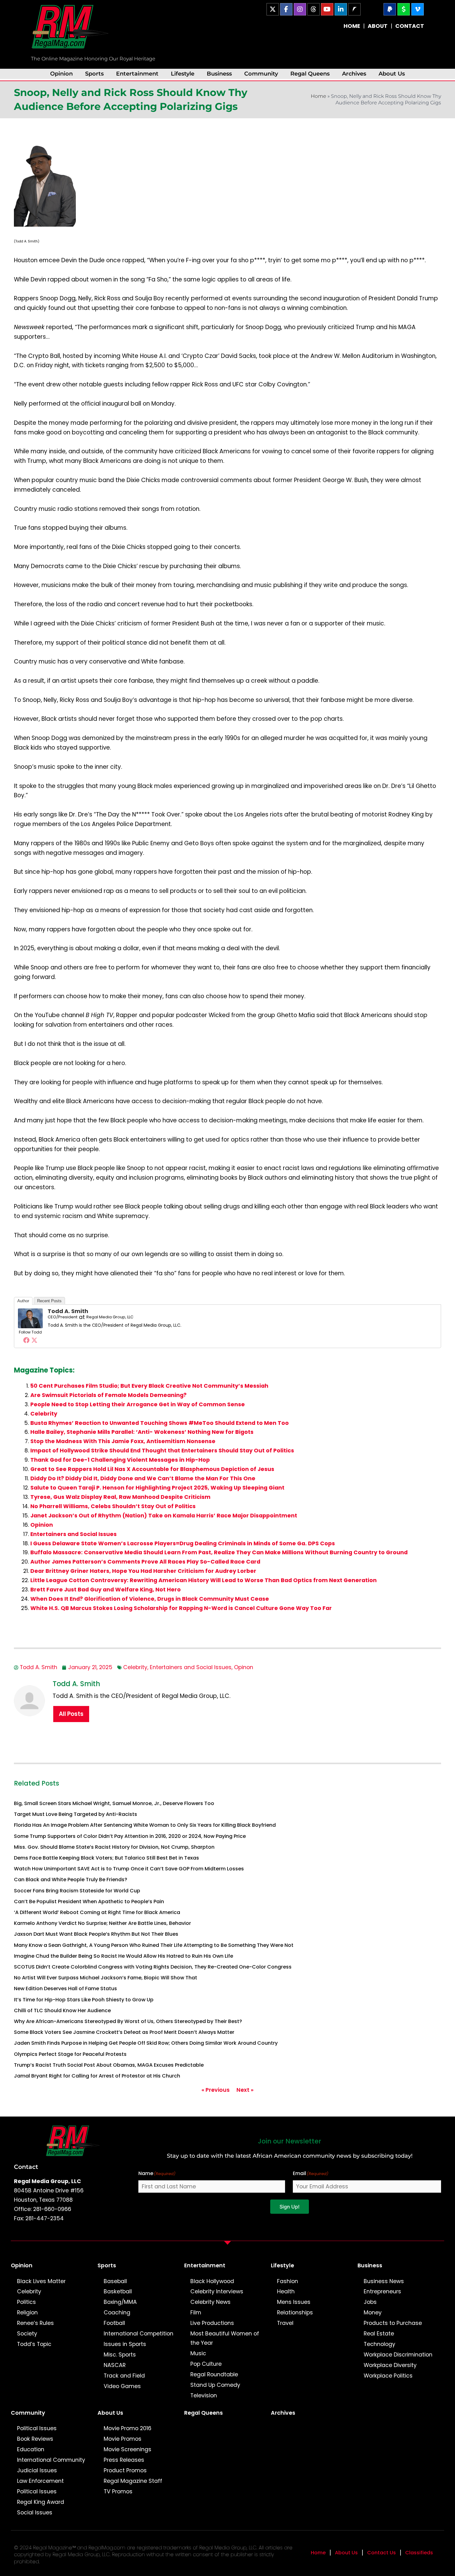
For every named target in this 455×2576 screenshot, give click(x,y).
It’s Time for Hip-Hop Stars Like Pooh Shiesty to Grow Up (84, 2000)
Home (318, 96)
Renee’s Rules (35, 2323)
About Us (392, 74)
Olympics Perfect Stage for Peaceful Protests (70, 2054)
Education (31, 2449)
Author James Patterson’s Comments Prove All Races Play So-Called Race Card (145, 1562)
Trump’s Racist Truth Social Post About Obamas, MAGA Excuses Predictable (109, 2065)
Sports (94, 74)
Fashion (288, 2281)
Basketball (118, 2291)
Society (27, 2334)
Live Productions (212, 2323)
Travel (285, 2323)
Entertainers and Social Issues (74, 1534)
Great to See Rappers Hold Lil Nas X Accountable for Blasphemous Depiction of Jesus (152, 1469)
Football (114, 2323)
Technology (379, 2344)
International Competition (139, 2334)
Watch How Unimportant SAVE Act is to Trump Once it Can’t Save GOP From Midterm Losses (129, 1869)
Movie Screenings (128, 2449)
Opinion (61, 74)
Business (219, 74)
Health (286, 2291)
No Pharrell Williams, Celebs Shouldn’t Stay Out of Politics (113, 1506)
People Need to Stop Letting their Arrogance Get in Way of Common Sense (138, 1404)
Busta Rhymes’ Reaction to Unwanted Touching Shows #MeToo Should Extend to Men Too (160, 1423)
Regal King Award (41, 2502)
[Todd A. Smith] (30, 1318)
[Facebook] (26, 1340)
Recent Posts (49, 1301)
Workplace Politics (388, 2376)
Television (204, 2395)
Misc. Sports (120, 2355)
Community (261, 74)
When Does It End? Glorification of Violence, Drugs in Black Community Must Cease (150, 1599)
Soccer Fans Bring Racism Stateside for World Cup (77, 1891)
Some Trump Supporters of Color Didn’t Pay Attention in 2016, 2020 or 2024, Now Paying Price (130, 1836)
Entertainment (137, 74)
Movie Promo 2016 (128, 2428)
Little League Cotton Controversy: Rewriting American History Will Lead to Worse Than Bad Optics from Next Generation (204, 1580)
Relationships (295, 2313)
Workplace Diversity (390, 2365)
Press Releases (124, 2460)
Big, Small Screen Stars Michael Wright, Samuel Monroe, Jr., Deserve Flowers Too (114, 1803)
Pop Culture (206, 2364)
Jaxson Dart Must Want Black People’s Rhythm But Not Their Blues (96, 1934)
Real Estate (379, 2334)
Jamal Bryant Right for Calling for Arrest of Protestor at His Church (97, 2076)
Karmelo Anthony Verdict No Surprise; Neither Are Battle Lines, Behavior (102, 1923)
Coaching (117, 2313)
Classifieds (419, 2553)
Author (23, 1301)
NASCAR (115, 2365)
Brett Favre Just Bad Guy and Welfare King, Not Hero (106, 1590)
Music (198, 2353)
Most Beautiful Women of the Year (225, 2338)
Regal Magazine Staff (133, 2481)
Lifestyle (183, 74)
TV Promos (118, 2491)
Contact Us (381, 2553)
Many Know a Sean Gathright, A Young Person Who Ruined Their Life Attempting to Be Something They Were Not (154, 1945)
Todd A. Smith (68, 1311)
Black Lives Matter (41, 2281)
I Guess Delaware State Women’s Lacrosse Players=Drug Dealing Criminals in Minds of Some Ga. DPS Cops (183, 1543)
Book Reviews (35, 2439)
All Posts (71, 1714)
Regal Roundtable (214, 2374)
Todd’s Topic (34, 2344)
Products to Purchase (393, 2323)
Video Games (122, 2386)
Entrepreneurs (382, 2291)
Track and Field (124, 2376)
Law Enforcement (40, 2481)
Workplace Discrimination (398, 2355)
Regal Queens (310, 74)
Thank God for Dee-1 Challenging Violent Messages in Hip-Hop (120, 1460)
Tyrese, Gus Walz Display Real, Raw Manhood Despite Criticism (120, 1497)
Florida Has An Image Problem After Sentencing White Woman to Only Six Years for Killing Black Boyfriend (145, 1825)
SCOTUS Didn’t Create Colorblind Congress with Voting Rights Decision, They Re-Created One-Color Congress (153, 1967)
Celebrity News (210, 2302)
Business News (384, 2281)
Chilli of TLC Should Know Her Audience (62, 2010)
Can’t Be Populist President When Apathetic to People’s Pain (89, 1902)
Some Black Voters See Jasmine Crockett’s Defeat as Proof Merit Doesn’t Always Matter (124, 2032)
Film (196, 2313)
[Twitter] (34, 1340)
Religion (27, 2313)
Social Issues (35, 2513)
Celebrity (44, 1414)
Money (373, 2313)
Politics (26, 2302)
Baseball (115, 2281)
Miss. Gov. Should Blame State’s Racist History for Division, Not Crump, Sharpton (114, 1847)
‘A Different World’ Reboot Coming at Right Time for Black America (97, 1912)
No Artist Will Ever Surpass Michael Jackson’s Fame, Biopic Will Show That (106, 1978)
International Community (51, 2460)
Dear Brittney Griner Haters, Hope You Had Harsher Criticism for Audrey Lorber (143, 1571)
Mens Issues (294, 2302)
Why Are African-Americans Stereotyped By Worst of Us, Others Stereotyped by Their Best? (128, 2021)
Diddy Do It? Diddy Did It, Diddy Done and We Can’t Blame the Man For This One (143, 1478)
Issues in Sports (125, 2344)
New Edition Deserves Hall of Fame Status (65, 1989)
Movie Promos (123, 2439)
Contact (26, 2167)
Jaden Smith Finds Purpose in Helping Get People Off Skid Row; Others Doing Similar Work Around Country (146, 2043)
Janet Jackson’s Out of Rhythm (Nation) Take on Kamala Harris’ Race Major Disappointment (164, 1516)
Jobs (370, 2302)
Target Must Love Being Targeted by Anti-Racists (76, 1814)
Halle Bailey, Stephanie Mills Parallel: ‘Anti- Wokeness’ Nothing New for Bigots (142, 1432)
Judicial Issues (37, 2470)
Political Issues (37, 2428)
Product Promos (125, 2470)
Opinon (244, 1667)
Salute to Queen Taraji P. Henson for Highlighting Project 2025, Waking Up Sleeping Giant (157, 1488)
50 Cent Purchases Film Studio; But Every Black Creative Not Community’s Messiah (149, 1386)
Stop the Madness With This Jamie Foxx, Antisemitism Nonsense (123, 1441)
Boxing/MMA (120, 2302)
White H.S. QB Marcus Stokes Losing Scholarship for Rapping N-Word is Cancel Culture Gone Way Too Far (181, 1608)
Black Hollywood (212, 2281)
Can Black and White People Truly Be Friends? (71, 1880)
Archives (354, 74)
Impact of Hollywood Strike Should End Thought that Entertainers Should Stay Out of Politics (162, 1451)
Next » (245, 2090)
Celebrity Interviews (217, 2291)
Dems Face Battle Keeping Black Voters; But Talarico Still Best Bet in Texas (106, 1858)
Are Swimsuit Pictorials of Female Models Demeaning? (108, 1395)
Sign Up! (290, 2207)
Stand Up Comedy (215, 2385)
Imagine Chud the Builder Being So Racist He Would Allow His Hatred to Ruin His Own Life (123, 1956)
